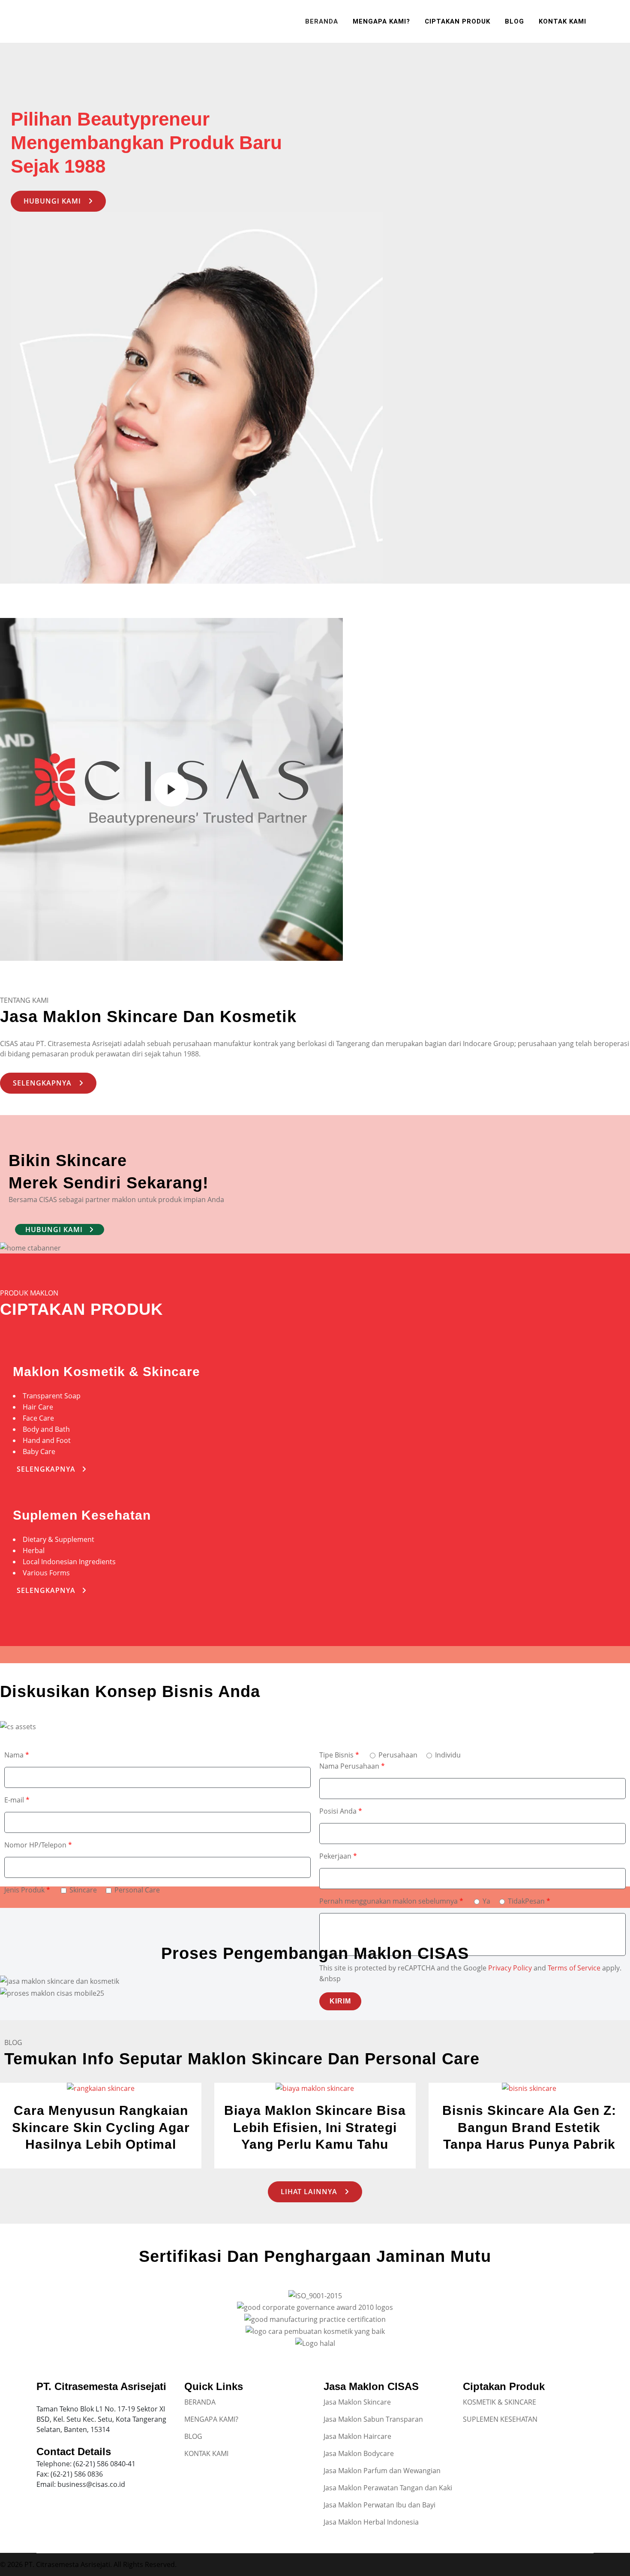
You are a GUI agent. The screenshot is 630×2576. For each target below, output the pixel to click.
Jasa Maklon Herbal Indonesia (371, 2522)
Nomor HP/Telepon (38, 1845)
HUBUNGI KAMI (52, 201)
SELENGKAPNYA (42, 1083)
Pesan (538, 1901)
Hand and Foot (47, 1440)
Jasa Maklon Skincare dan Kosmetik (148, 1017)
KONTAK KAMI (206, 2453)
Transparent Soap (52, 1396)
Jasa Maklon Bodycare (359, 2453)
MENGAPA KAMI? (211, 2419)
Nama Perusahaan (352, 1766)
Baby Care (39, 1451)
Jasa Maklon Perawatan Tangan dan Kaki (388, 2488)
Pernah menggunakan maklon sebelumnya (391, 1901)
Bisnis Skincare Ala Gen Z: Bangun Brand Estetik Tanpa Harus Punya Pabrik (529, 2127)
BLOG (193, 2436)
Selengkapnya (46, 1469)
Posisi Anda (341, 1811)
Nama (17, 1755)
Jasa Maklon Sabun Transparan (373, 2419)
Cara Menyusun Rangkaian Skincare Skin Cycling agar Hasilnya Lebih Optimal (101, 2127)
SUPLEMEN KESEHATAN (500, 2419)
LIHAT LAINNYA (309, 2192)
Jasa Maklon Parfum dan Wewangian (382, 2471)
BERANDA (200, 2402)
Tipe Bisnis (339, 1755)
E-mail (17, 1800)
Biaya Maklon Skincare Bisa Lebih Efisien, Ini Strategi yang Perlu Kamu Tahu (315, 2127)
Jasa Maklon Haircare (357, 2436)
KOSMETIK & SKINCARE (499, 2402)
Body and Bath (46, 1429)
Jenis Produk (27, 1890)
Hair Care (38, 1407)
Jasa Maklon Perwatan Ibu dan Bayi (379, 2505)
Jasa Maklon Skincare (357, 2402)
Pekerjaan (338, 1856)
